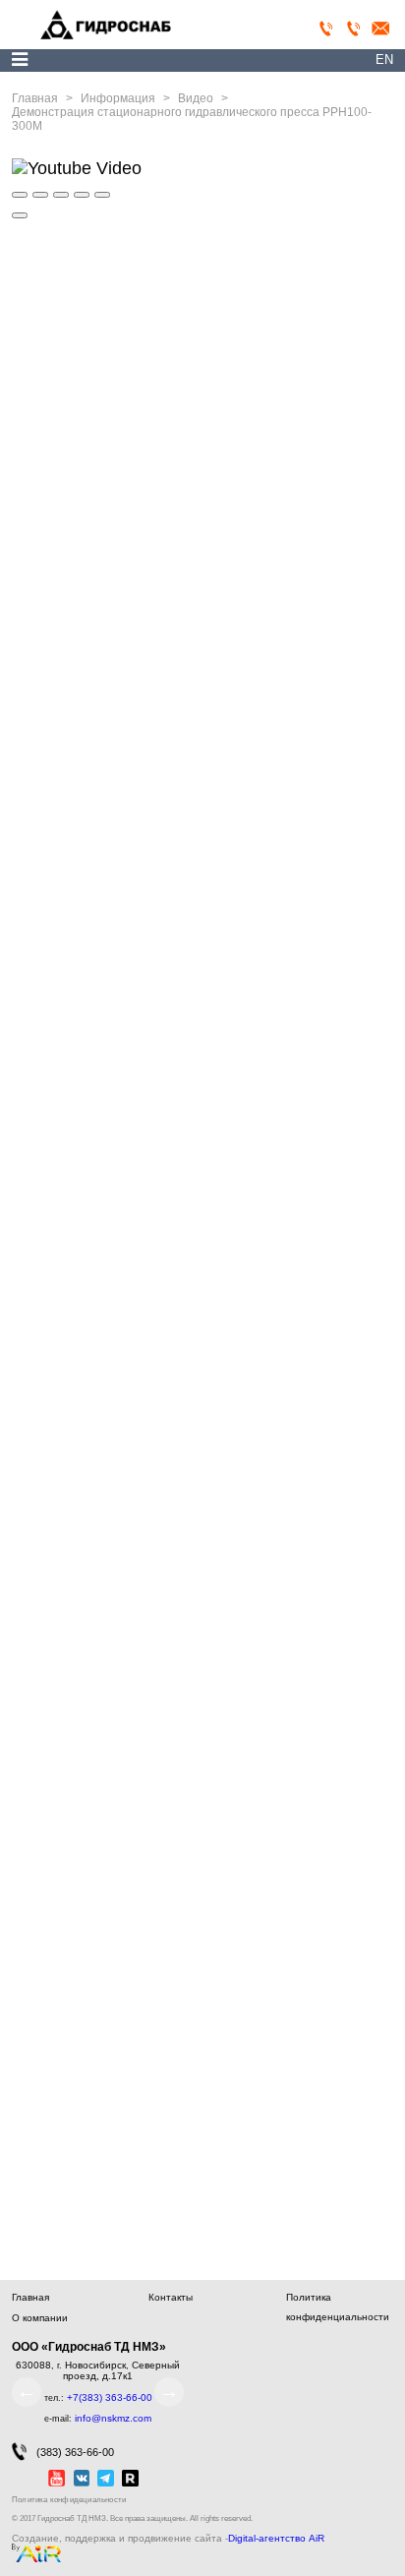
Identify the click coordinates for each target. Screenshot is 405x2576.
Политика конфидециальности (69, 2500)
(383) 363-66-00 (75, 2452)
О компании (40, 2318)
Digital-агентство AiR (276, 2539)
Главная (30, 2297)
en (384, 60)
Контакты (171, 2297)
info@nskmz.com (113, 2418)
